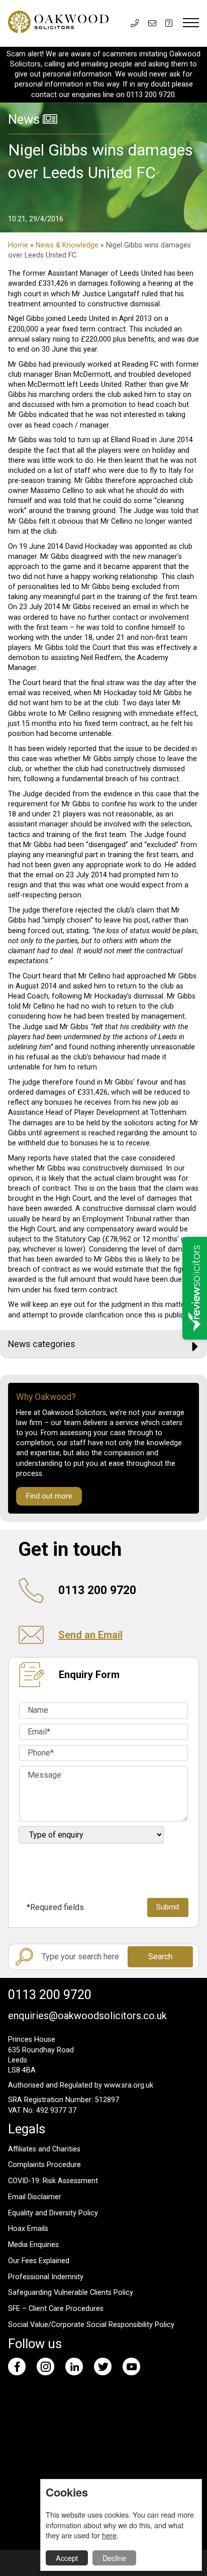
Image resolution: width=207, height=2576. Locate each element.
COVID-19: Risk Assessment (53, 2181)
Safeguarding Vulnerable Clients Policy (71, 2293)
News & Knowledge (67, 245)
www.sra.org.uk (129, 2085)
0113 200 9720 (50, 1995)
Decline (114, 2558)
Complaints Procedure (44, 2165)
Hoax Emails (28, 2229)
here (109, 2535)
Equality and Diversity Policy (53, 2213)
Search (160, 1957)
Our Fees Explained (39, 2261)
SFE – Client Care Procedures (56, 2309)
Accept (67, 2558)
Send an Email (90, 1635)
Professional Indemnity (46, 2277)
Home (18, 245)
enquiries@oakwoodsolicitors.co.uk (87, 2016)
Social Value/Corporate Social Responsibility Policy (91, 2325)
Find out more (49, 1496)
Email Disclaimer (35, 2197)
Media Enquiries (33, 2245)
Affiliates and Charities (44, 2149)
